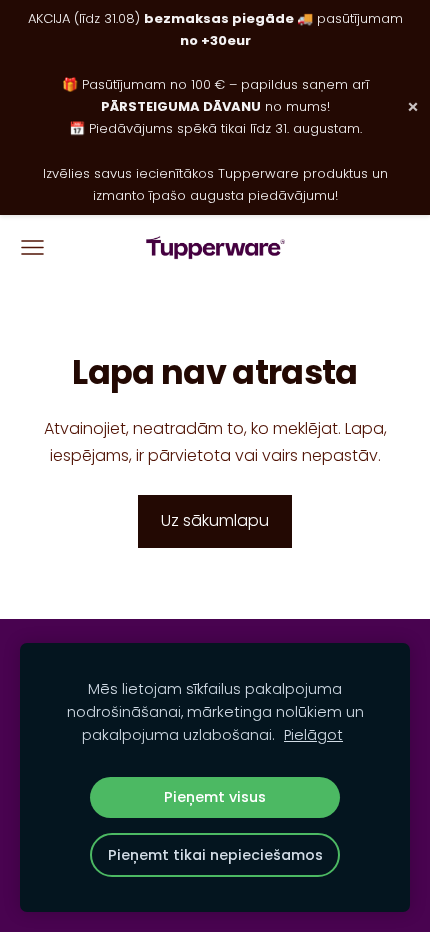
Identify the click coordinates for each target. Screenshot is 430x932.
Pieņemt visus (215, 797)
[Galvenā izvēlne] (32, 247)
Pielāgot (313, 735)
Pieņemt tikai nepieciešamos (215, 855)
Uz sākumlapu (215, 520)
